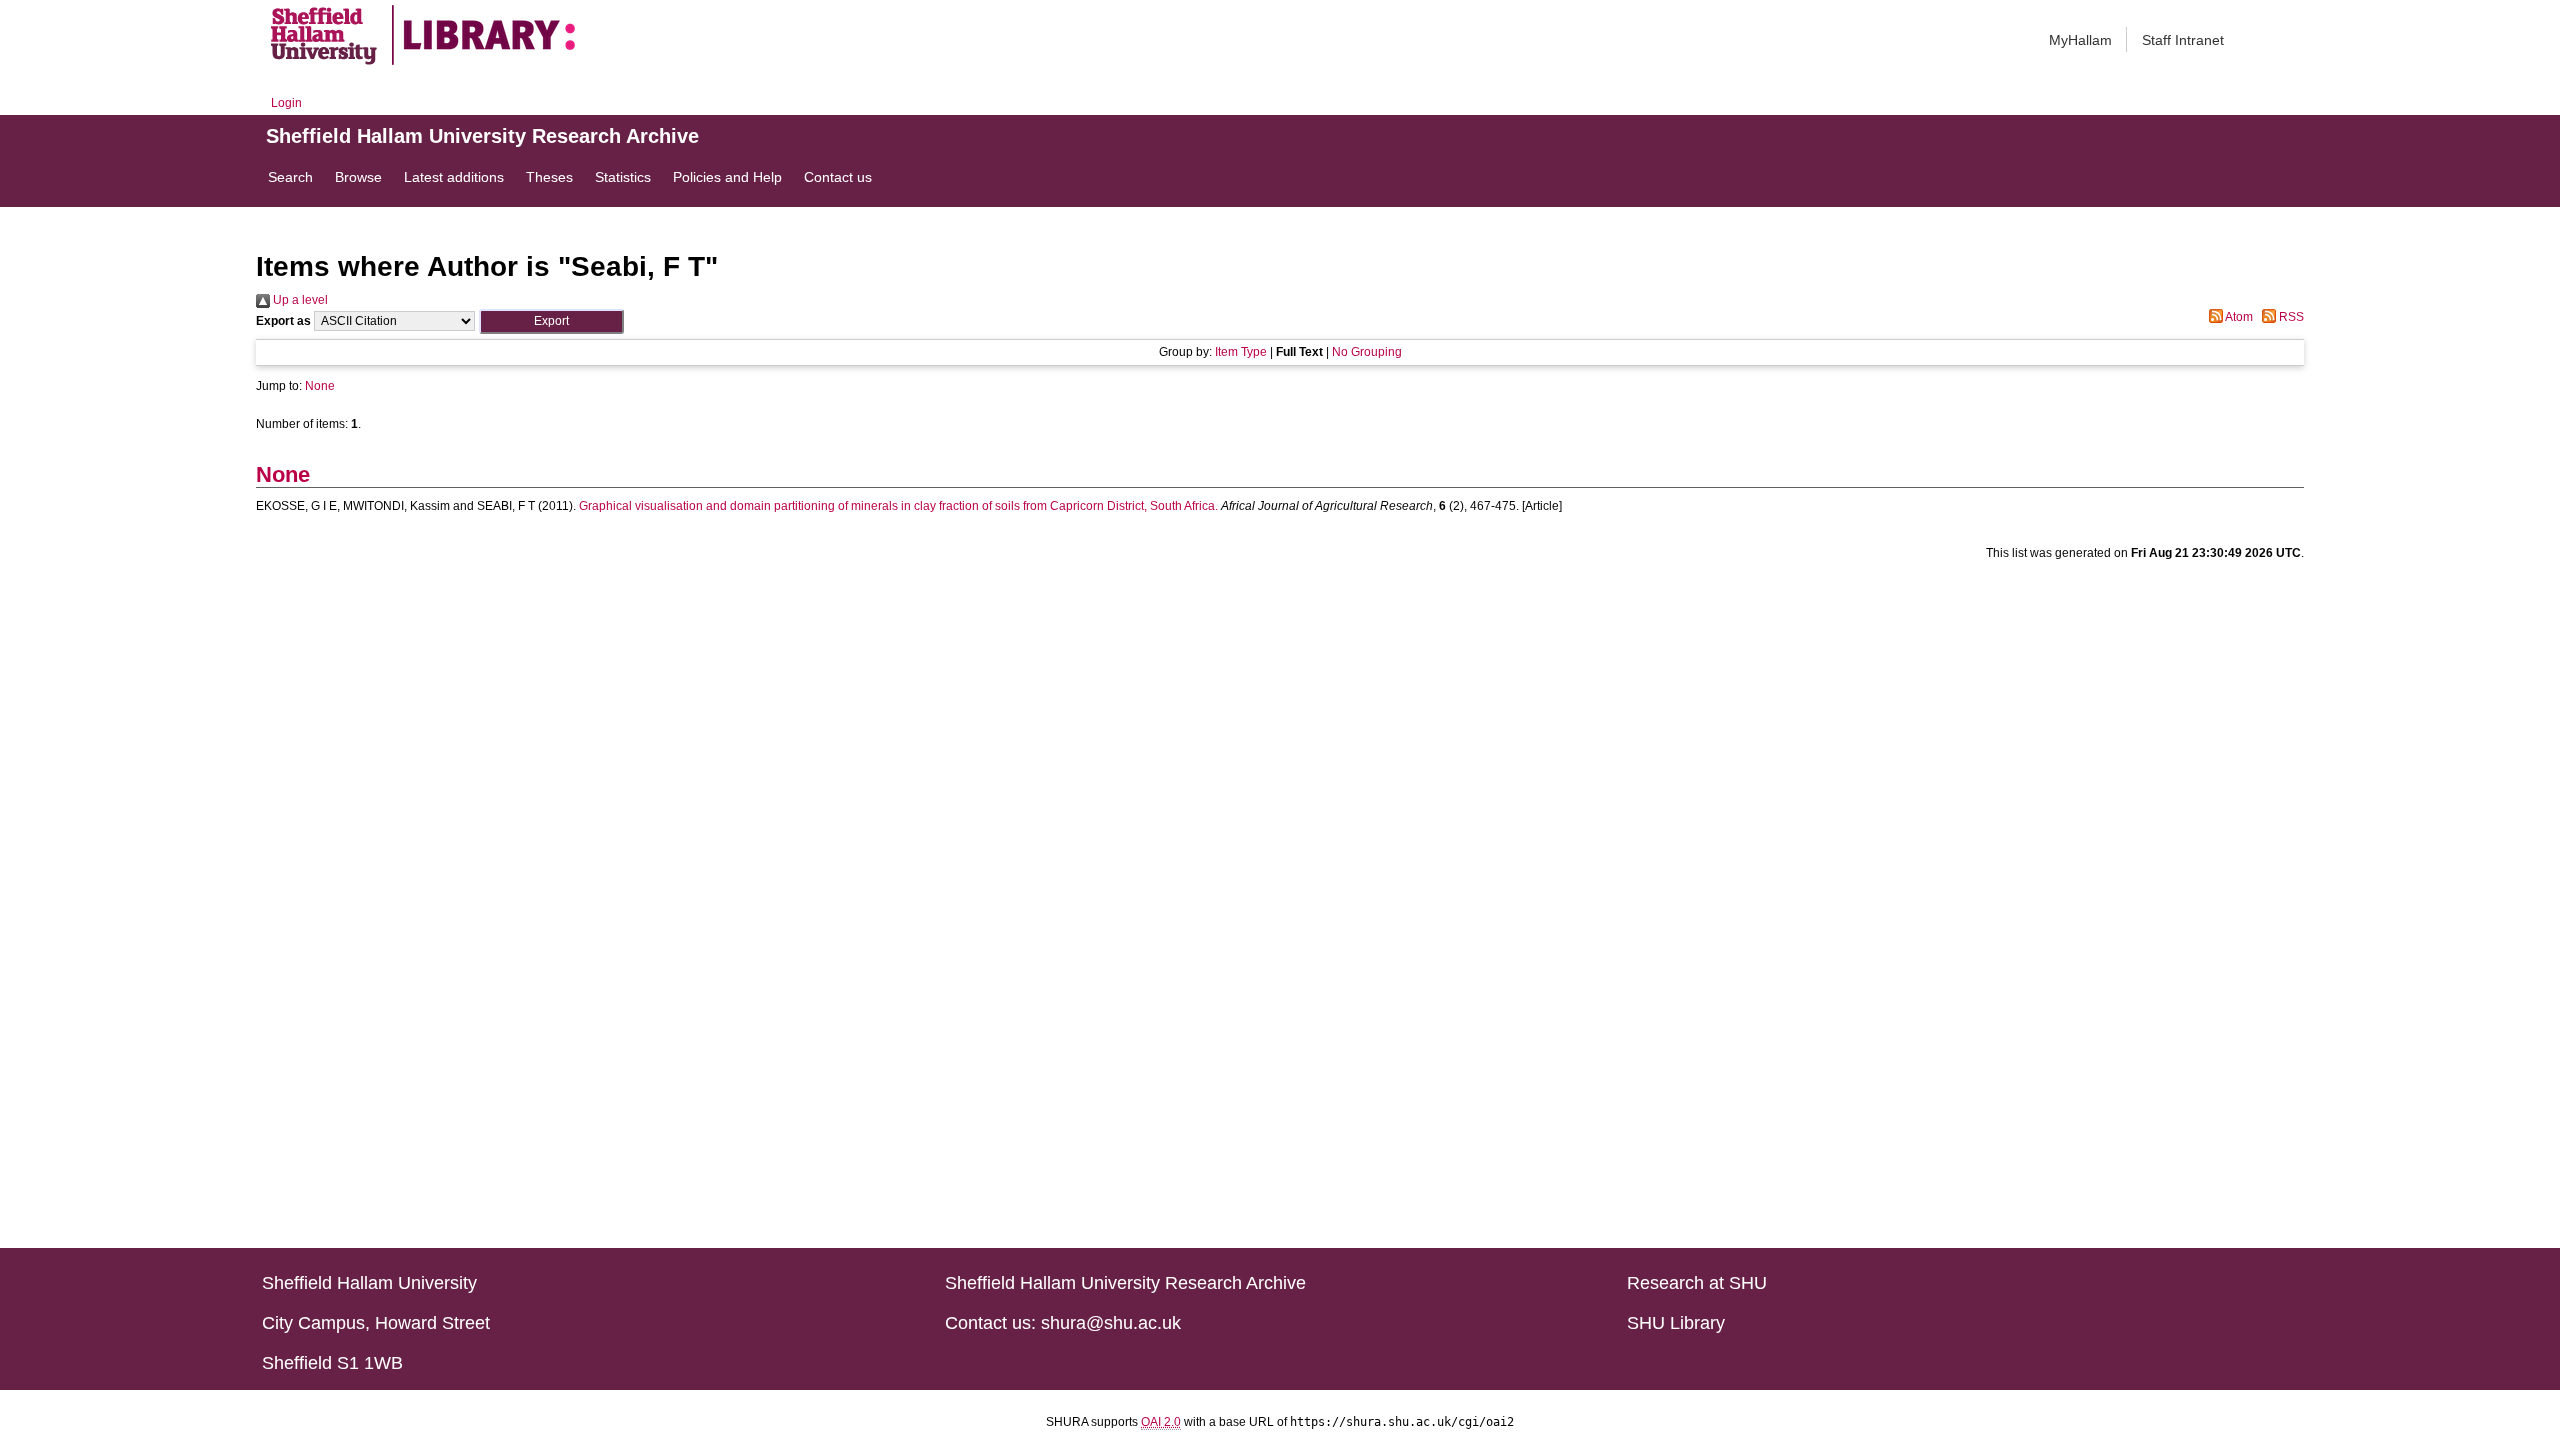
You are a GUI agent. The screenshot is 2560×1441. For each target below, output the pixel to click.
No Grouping (1367, 352)
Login (286, 103)
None (320, 386)
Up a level (299, 300)
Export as (283, 321)
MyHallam (2080, 40)
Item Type (1241, 352)
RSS (2290, 317)
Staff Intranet (2183, 40)
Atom (2238, 317)
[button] (551, 321)
